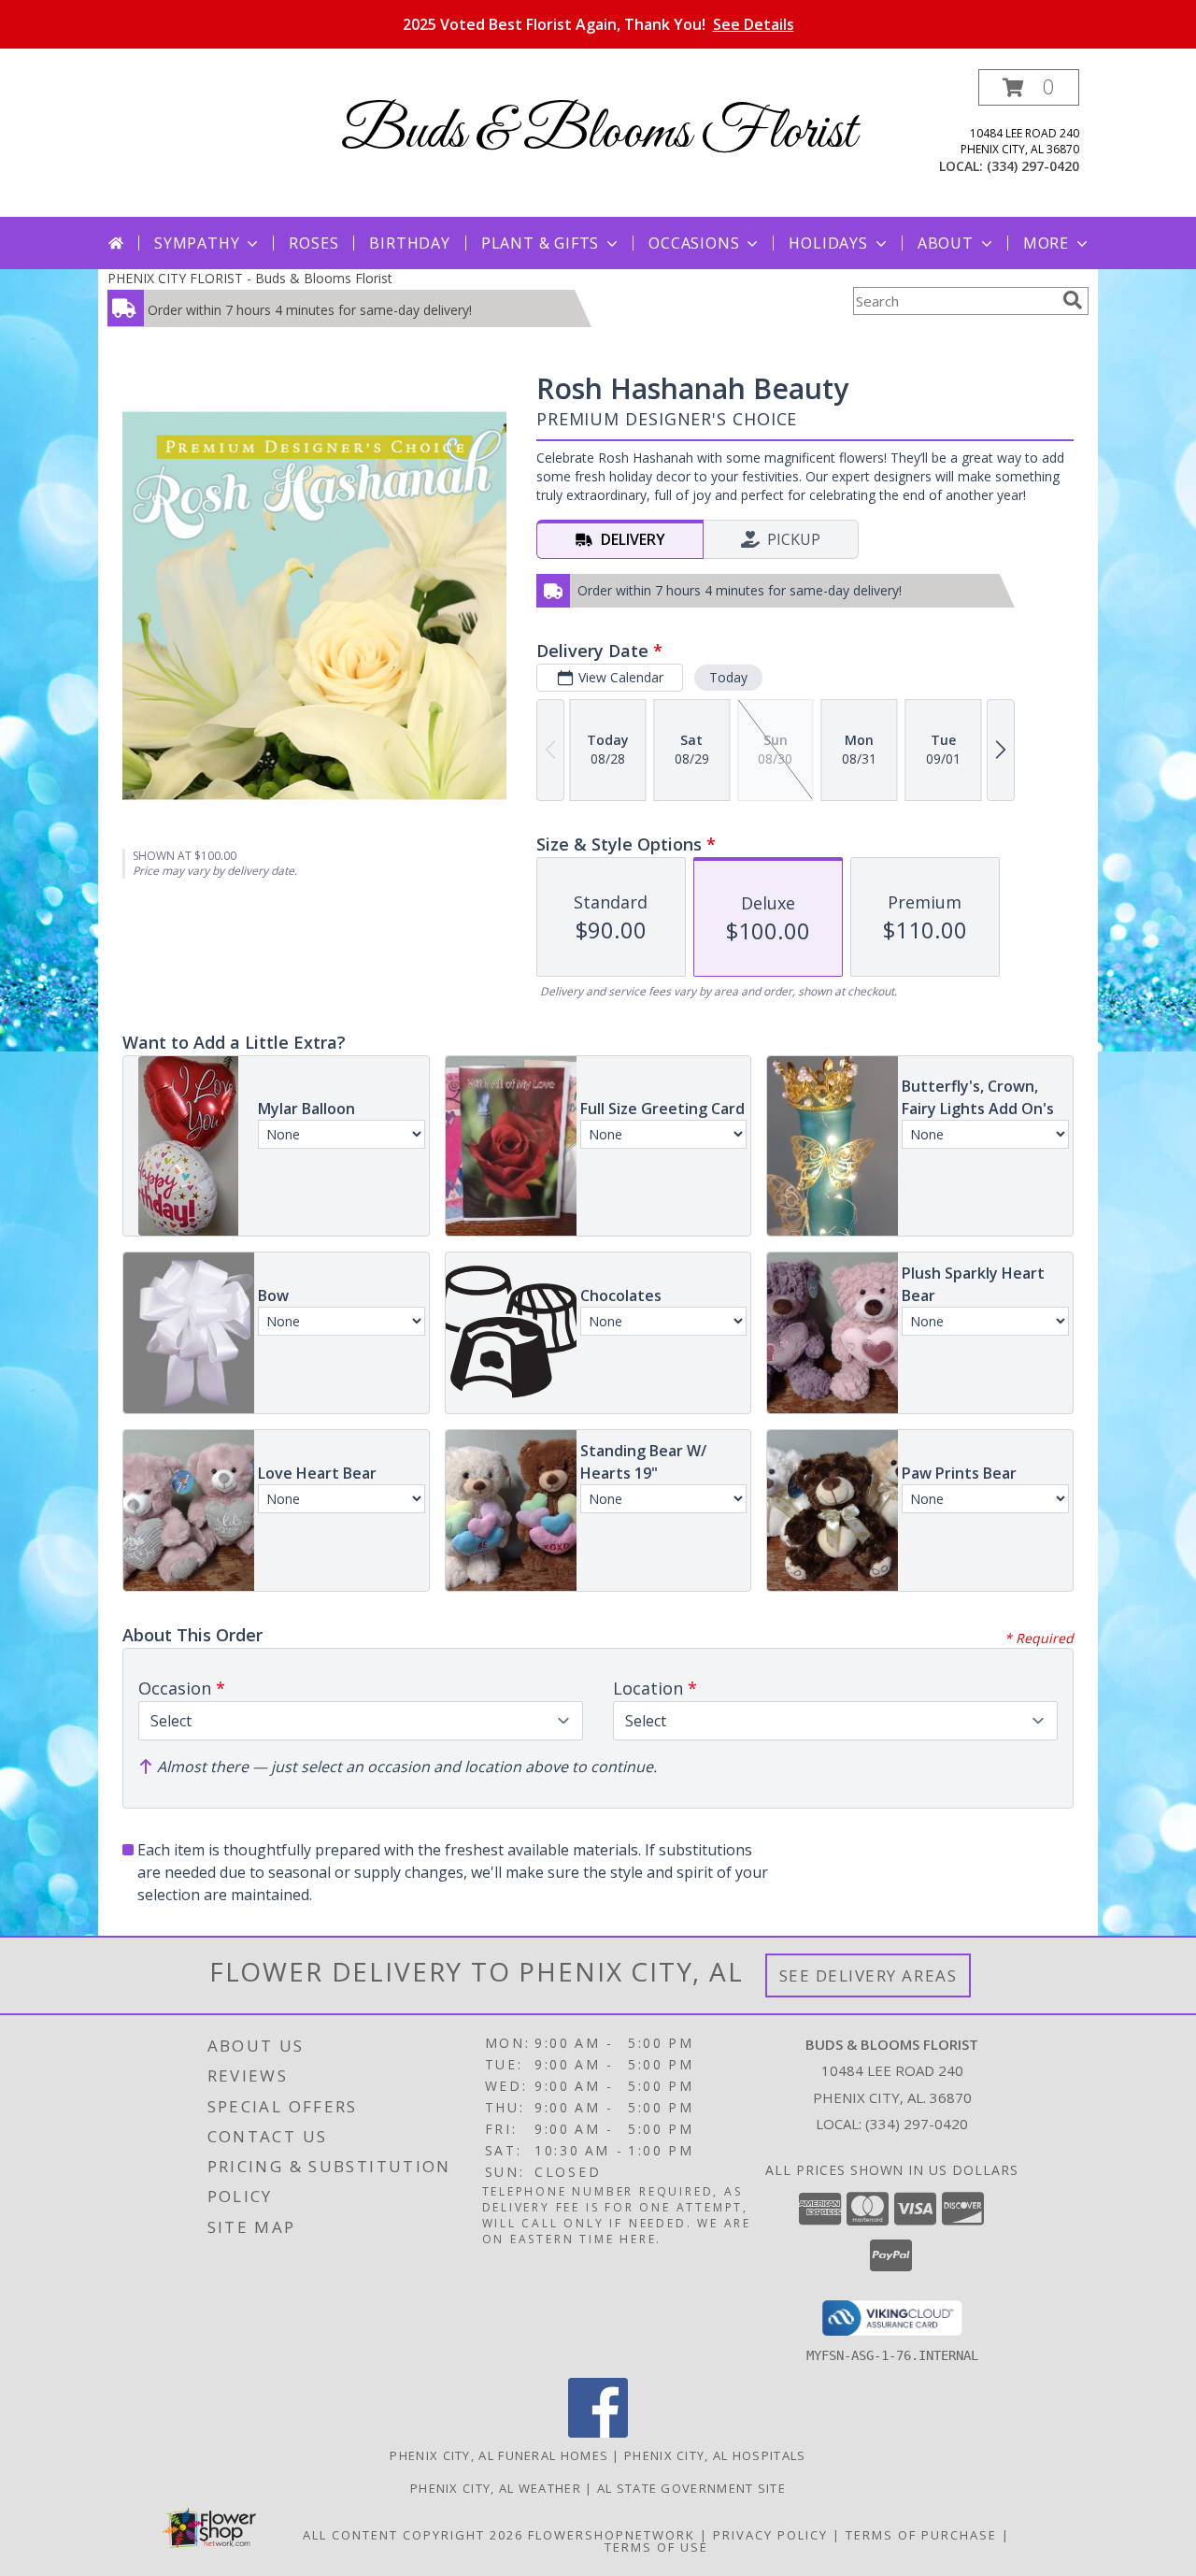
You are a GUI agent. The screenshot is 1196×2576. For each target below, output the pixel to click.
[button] (1029, 87)
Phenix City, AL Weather (496, 2488)
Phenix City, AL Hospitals (715, 2455)
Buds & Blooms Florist (598, 133)
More (1046, 243)
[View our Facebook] (598, 2433)
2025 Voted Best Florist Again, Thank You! (598, 24)
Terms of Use (656, 2547)
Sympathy (197, 243)
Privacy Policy (770, 2535)
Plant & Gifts (540, 243)
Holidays (828, 243)
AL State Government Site (691, 2488)
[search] (1073, 300)
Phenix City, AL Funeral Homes (499, 2455)
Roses (313, 243)
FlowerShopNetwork (612, 2535)
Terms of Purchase (921, 2535)
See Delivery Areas (869, 1975)
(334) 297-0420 (1033, 166)
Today (728, 677)
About (946, 243)
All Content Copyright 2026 (413, 2535)
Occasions (694, 243)
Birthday (409, 243)
